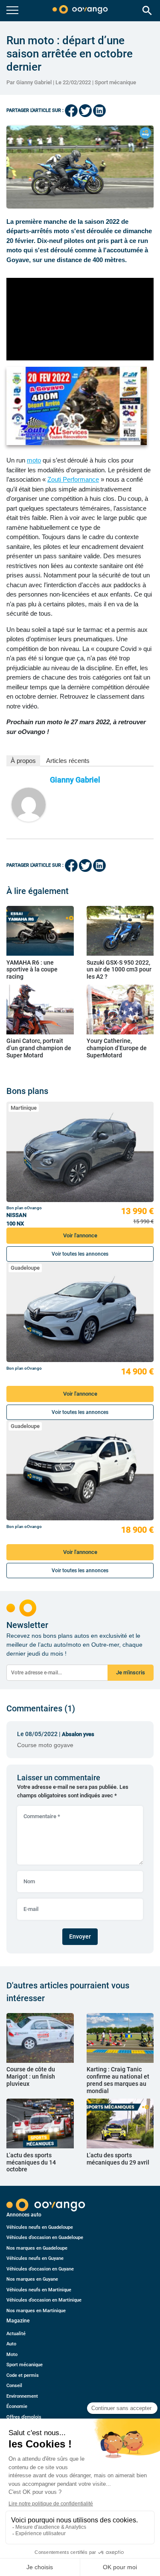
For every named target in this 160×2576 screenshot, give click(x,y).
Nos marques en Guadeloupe (37, 2248)
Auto (11, 2344)
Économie (17, 2406)
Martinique (24, 1108)
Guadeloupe (25, 1268)
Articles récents (68, 761)
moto (34, 460)
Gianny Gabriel (75, 780)
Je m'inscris (131, 1672)
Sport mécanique (115, 82)
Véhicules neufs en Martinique (39, 2290)
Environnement (22, 2396)
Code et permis (23, 2375)
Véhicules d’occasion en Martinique (44, 2300)
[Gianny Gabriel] (29, 805)
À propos (23, 761)
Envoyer (80, 1936)
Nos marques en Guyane (32, 2279)
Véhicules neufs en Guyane (35, 2258)
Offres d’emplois (24, 2417)
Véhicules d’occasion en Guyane (40, 2269)
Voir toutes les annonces (80, 1254)
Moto (12, 2355)
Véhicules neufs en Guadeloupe (40, 2227)
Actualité (16, 2334)
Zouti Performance (73, 479)
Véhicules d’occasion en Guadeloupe (45, 2238)
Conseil (14, 2386)
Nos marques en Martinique (36, 2311)
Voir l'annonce (80, 1235)
